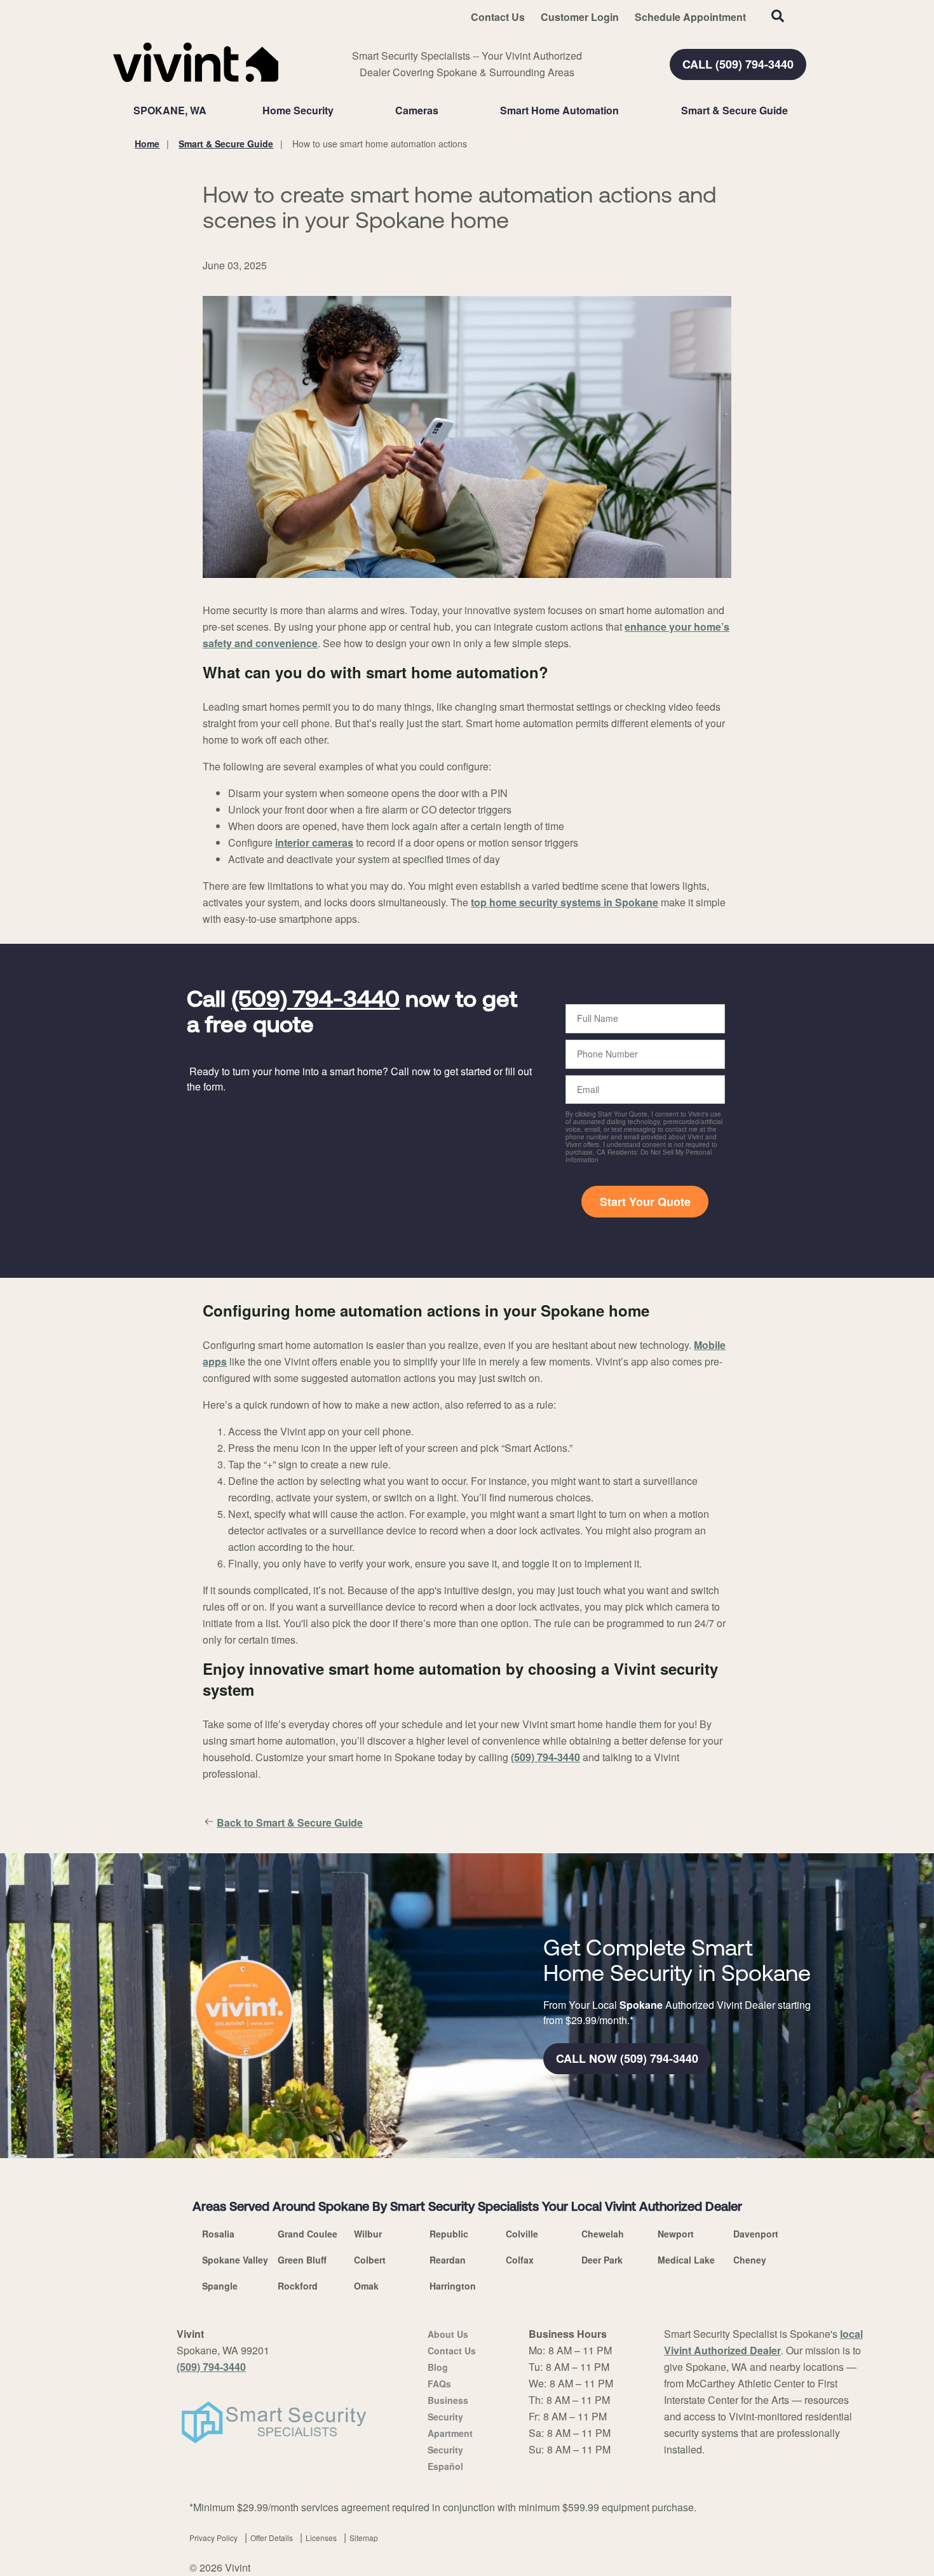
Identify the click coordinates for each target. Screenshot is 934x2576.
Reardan (448, 2260)
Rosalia (218, 2234)
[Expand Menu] (340, 111)
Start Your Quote (645, 1202)
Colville (522, 2234)
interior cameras (314, 842)
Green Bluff (302, 2260)
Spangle (220, 2286)
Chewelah (603, 2234)
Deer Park (602, 2260)
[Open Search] (778, 16)
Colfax (520, 2260)
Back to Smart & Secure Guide (290, 1822)
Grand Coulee (308, 2234)
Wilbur (368, 2234)
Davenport (756, 2234)
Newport (676, 2234)
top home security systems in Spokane (565, 902)
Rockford (298, 2286)
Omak (366, 2286)
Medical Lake (686, 2260)
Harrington (453, 2286)
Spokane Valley (235, 2260)
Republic (449, 2234)
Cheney (750, 2260)
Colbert (370, 2260)
